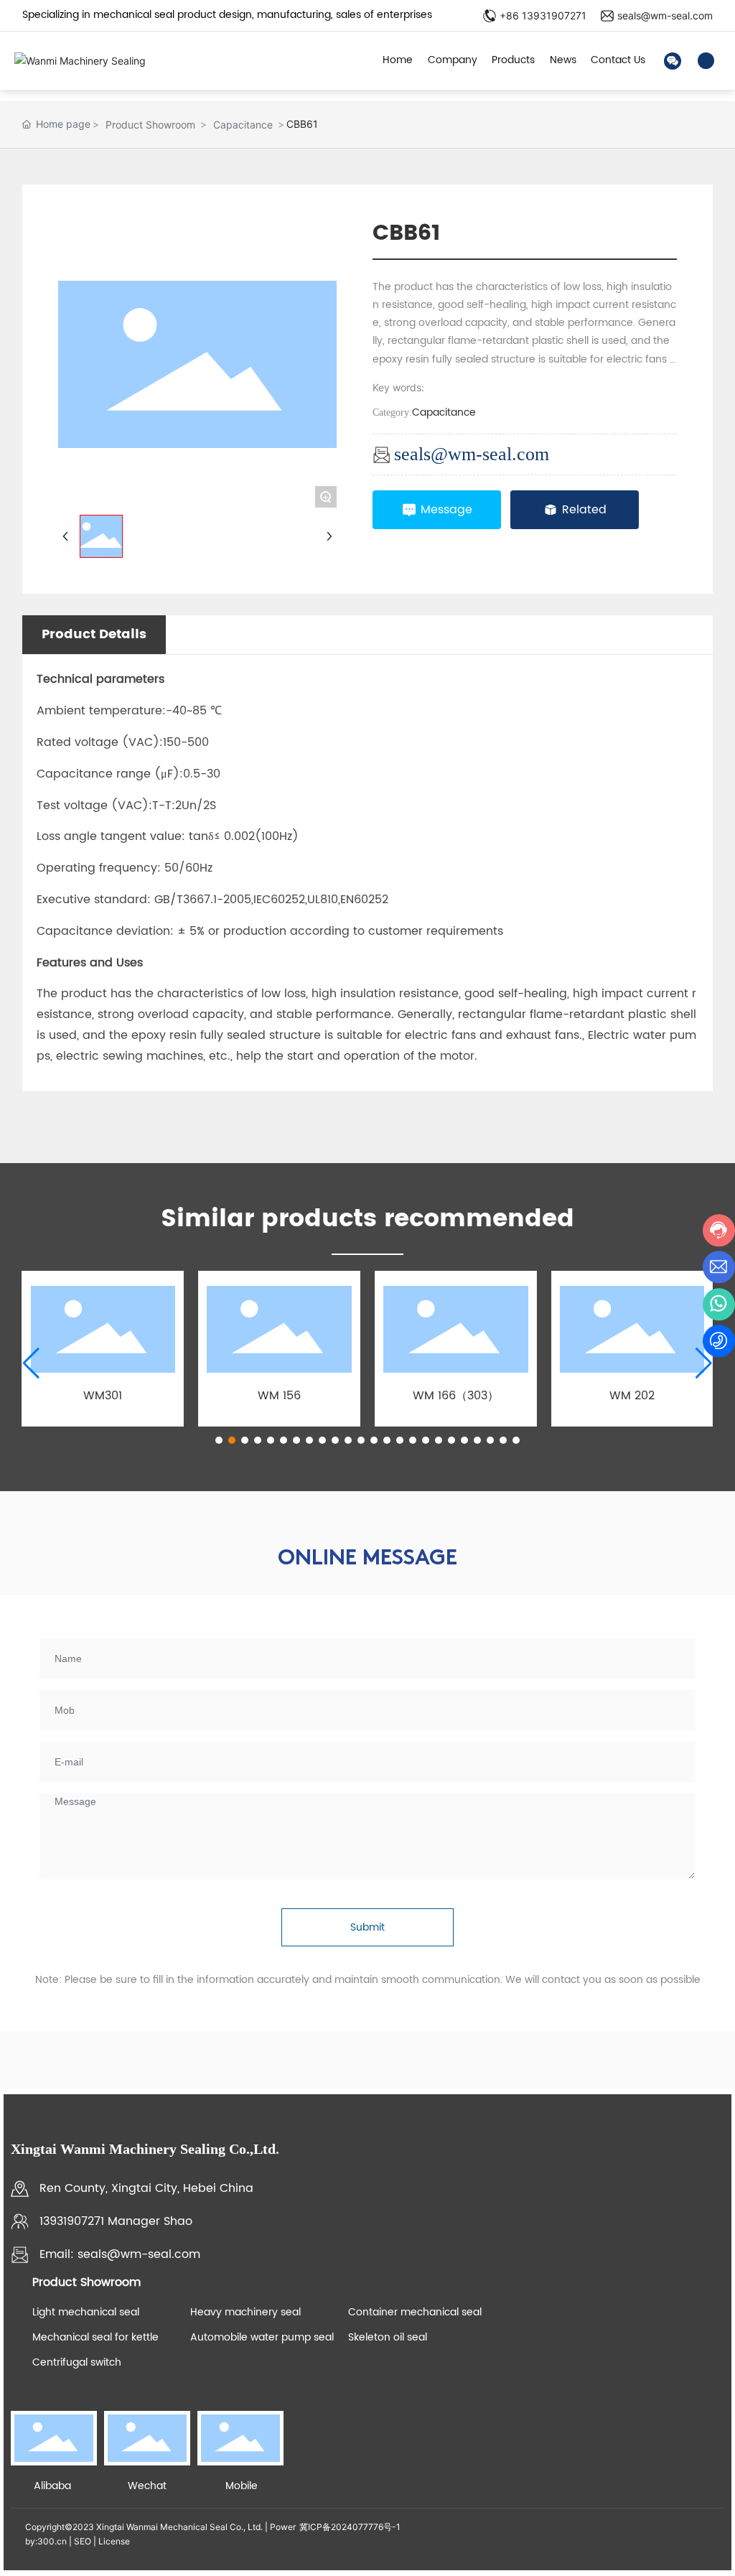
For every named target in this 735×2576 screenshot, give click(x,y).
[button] (219, 1440)
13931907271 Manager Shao (116, 2221)
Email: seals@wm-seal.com (120, 2254)
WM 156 (279, 1396)
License (114, 2541)
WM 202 (632, 1396)
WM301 (103, 1396)
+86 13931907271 (543, 15)
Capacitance (243, 125)
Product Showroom (150, 125)
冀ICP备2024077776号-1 (350, 2527)
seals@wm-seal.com (665, 15)
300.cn (52, 2541)
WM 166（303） (456, 1396)
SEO (83, 2541)
